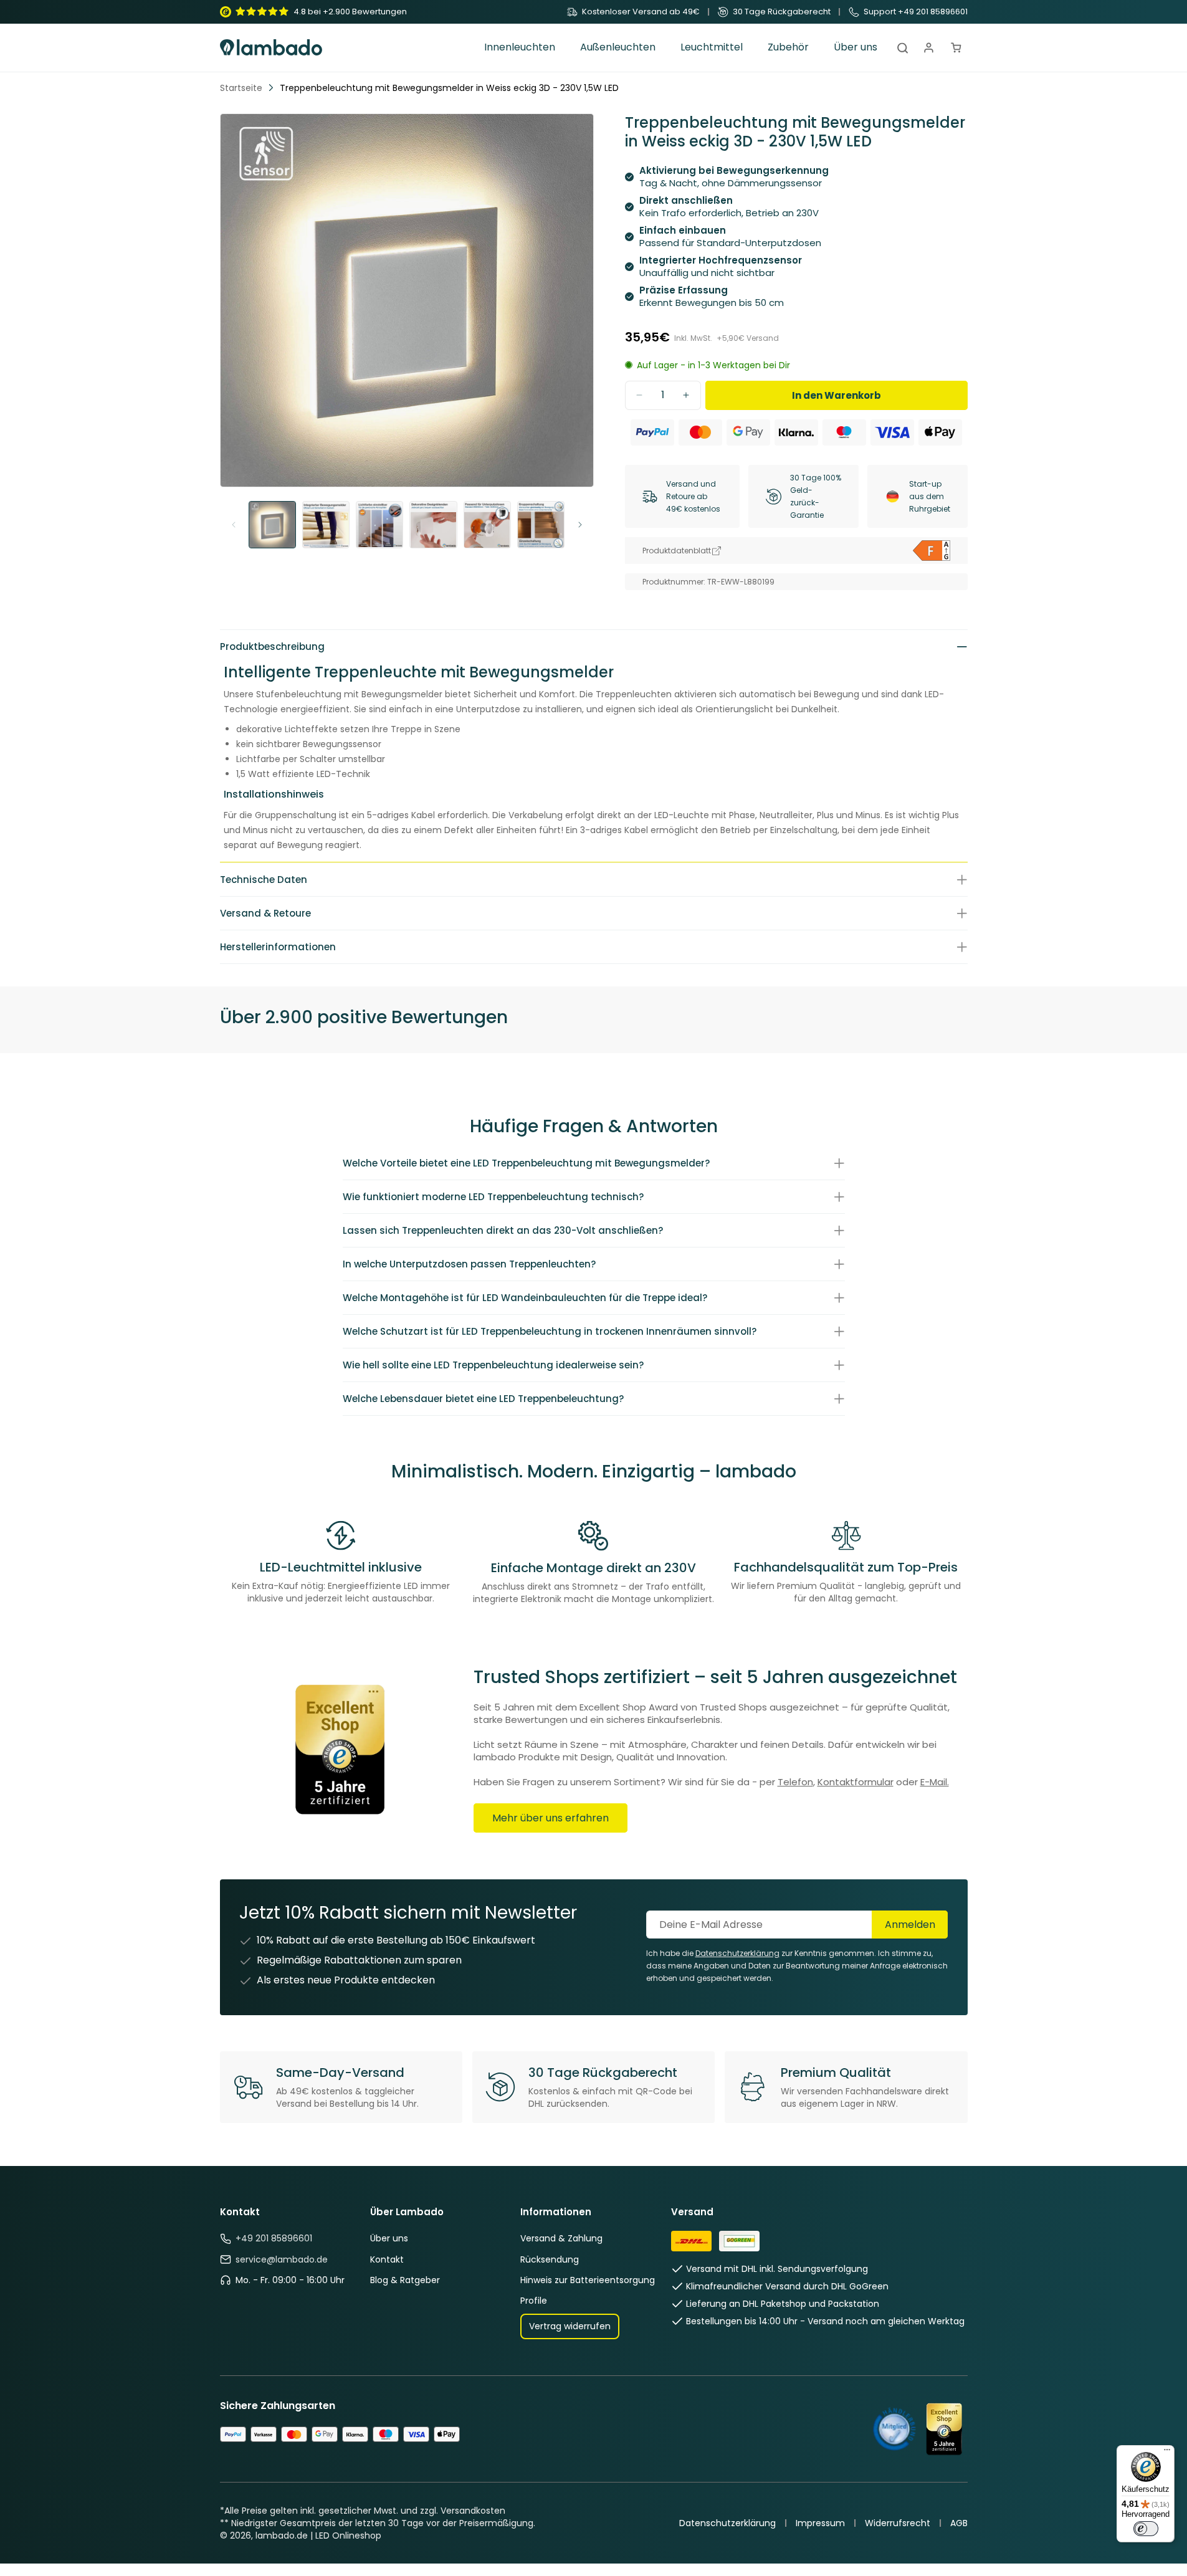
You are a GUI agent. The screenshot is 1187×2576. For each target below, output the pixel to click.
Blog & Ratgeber (405, 2280)
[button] (520, 48)
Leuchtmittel (712, 48)
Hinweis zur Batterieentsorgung (588, 2280)
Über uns (389, 2238)
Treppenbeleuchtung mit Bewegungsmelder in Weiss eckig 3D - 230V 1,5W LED (449, 88)
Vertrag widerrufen (570, 2326)
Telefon (795, 1782)
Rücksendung (550, 2259)
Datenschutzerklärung (727, 2523)
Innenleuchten (520, 48)
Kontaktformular (856, 1782)
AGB (959, 2523)
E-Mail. (935, 1782)
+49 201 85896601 (274, 2238)
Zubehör (788, 48)
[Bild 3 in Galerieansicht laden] (379, 525)
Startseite (241, 88)
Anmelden (910, 1925)
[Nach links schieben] (234, 525)
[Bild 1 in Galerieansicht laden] (272, 525)
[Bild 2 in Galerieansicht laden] (326, 525)
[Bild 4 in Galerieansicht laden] (433, 525)
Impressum (820, 2523)
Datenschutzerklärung (737, 1953)
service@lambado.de (282, 2259)
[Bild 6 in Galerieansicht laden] (541, 525)
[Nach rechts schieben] (580, 525)
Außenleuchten (618, 48)
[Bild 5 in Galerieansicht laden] (487, 525)
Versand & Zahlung (561, 2238)
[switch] (1146, 2529)
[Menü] (1167, 2453)
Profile (534, 2301)
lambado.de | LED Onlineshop (318, 2535)
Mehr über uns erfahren (551, 1818)
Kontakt (387, 2259)
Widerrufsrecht (898, 2523)
